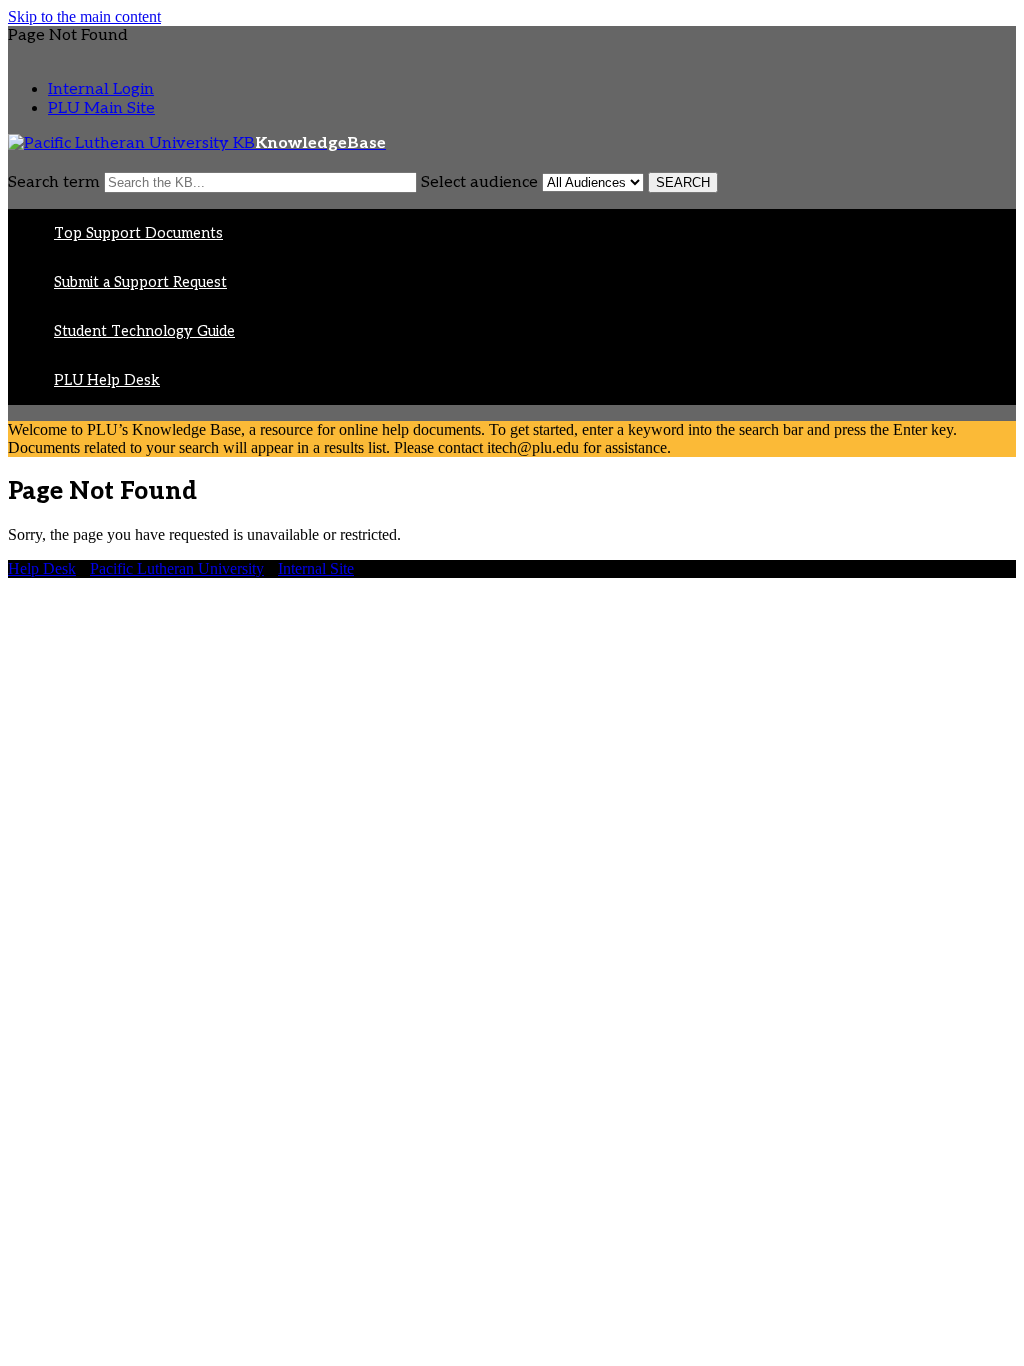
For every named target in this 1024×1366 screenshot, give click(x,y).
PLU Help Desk (107, 380)
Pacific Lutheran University (177, 568)
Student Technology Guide (144, 331)
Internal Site (316, 568)
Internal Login (101, 89)
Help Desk (42, 568)
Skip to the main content (84, 16)
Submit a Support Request (140, 282)
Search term (54, 182)
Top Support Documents (138, 233)
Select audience (479, 182)
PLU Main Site (101, 108)
